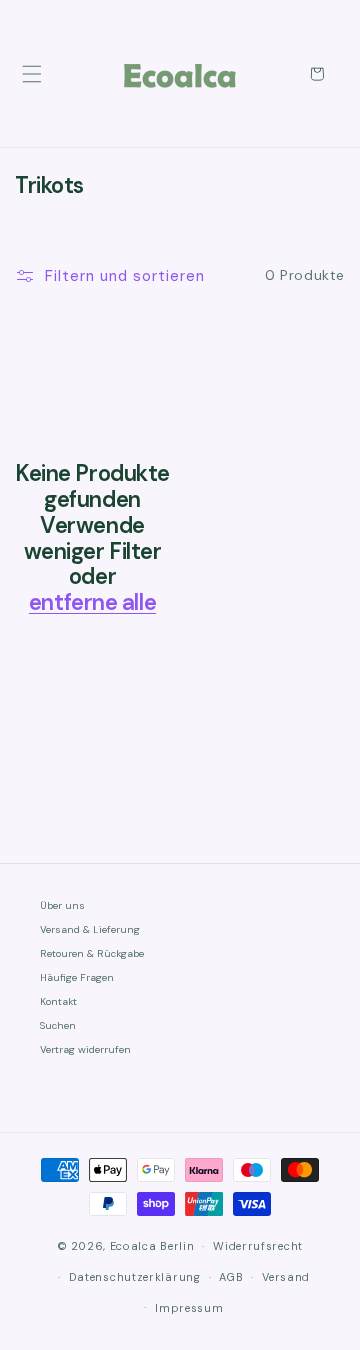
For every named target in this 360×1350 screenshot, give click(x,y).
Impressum (189, 1308)
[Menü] (32, 74)
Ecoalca (133, 1246)
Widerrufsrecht (258, 1246)
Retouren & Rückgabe (92, 953)
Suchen (58, 1025)
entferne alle (92, 603)
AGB (231, 1277)
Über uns (62, 905)
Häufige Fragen (77, 977)
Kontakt (58, 1001)
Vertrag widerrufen (85, 1049)
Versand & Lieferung (90, 929)
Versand (286, 1277)
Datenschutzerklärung (135, 1277)
